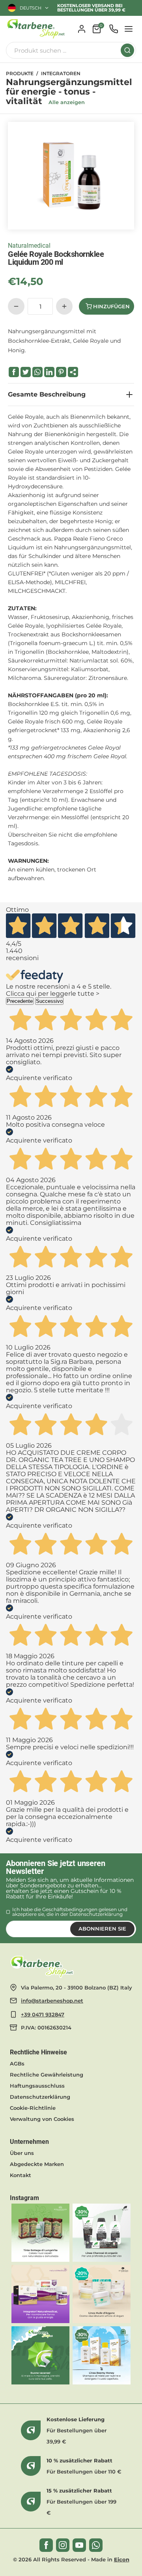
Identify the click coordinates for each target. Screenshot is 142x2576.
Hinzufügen (111, 306)
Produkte (20, 74)
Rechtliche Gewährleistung (47, 2075)
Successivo (49, 1001)
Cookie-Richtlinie (33, 2108)
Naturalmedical (29, 246)
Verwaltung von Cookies (42, 2119)
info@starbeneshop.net (52, 2001)
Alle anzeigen (67, 102)
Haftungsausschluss (37, 2086)
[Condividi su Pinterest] (61, 372)
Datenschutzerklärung (96, 1914)
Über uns (22, 2153)
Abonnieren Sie (102, 1929)
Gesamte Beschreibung (47, 394)
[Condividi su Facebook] (14, 372)
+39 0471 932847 (43, 2014)
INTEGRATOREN (61, 74)
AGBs (17, 2063)
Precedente (20, 1001)
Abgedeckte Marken (37, 2164)
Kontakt (21, 2175)
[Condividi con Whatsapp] (37, 372)
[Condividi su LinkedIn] (49, 372)
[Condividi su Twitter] (26, 372)
